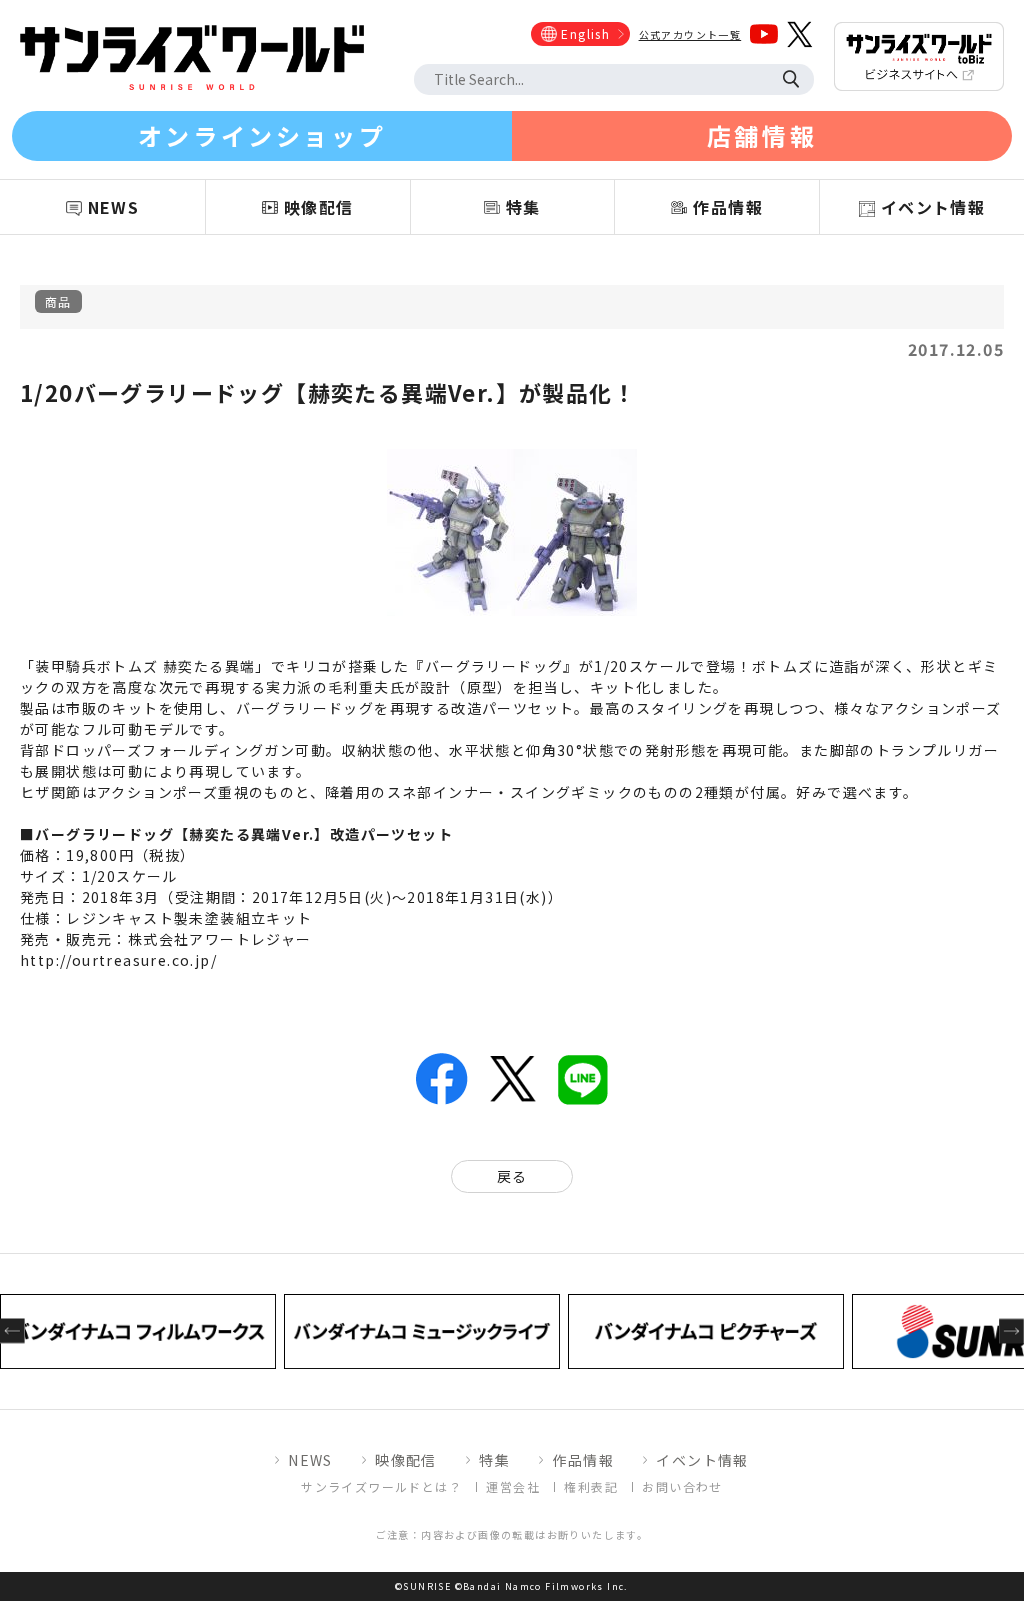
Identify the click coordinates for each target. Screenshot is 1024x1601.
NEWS (310, 1460)
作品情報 (583, 1460)
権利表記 (591, 1486)
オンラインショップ (262, 135)
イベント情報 (702, 1460)
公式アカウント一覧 (690, 34)
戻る (512, 1176)
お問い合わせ (682, 1486)
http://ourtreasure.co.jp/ (118, 960)
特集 (494, 1460)
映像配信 (406, 1460)
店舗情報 (762, 135)
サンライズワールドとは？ (381, 1486)
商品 (58, 301)
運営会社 (513, 1486)
